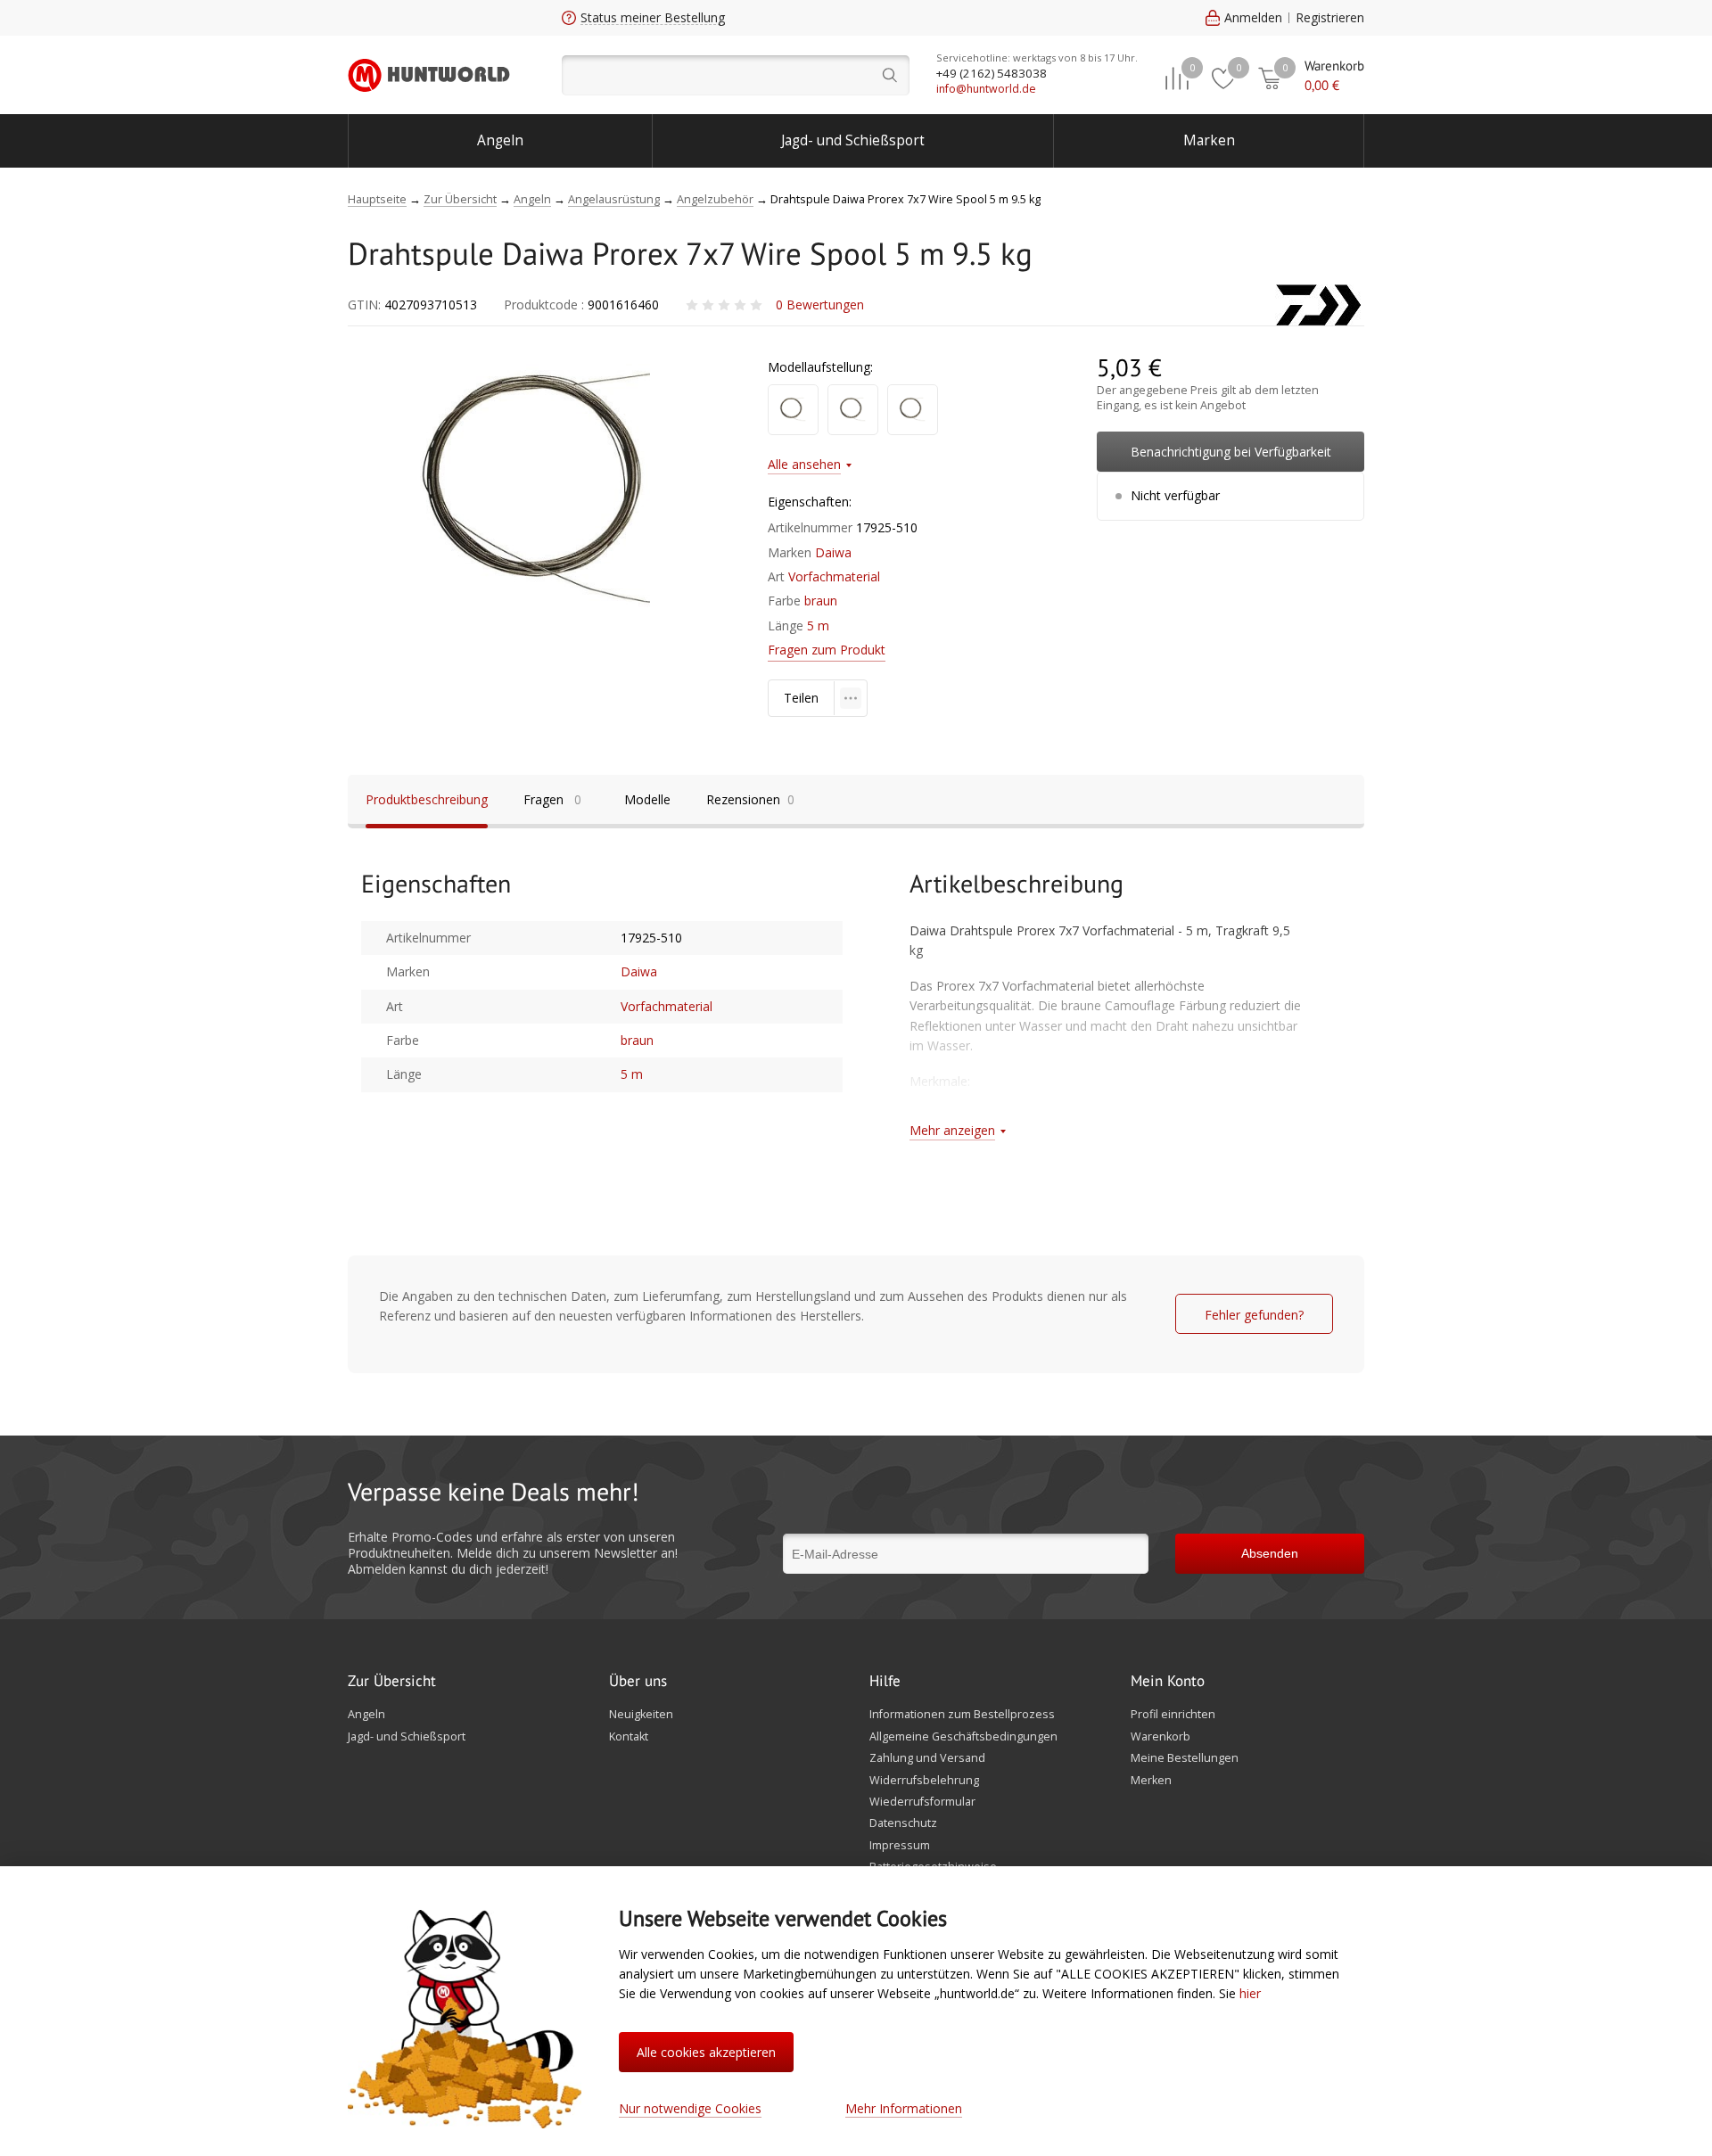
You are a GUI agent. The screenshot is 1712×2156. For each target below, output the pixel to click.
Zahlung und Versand (927, 1758)
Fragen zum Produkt (827, 650)
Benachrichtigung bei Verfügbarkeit (1231, 452)
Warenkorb (1161, 1737)
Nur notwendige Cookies (690, 2108)
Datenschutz (903, 1823)
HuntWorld (429, 75)
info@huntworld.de (986, 89)
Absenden (1270, 1553)
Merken (1151, 1781)
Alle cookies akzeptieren (706, 2052)
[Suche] (736, 75)
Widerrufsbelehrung (924, 1781)
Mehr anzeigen (952, 1130)
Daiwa (833, 552)
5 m (818, 625)
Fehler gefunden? (1254, 1315)
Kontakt (629, 1737)
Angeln (500, 140)
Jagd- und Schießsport (853, 140)
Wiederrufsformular (922, 1802)
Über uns (638, 1682)
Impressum (900, 1846)
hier (1250, 1993)
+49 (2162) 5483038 (992, 73)
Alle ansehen (804, 464)
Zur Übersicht (392, 1682)
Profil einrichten (1173, 1715)
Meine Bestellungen (1185, 1758)
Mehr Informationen (904, 2108)
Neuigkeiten (641, 1715)
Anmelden (1253, 17)
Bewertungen (820, 304)
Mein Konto (1168, 1682)
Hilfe (885, 1682)
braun (821, 601)
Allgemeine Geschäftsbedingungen (963, 1737)
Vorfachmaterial (834, 576)
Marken (1209, 140)
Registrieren (1330, 17)
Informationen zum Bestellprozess (962, 1715)
